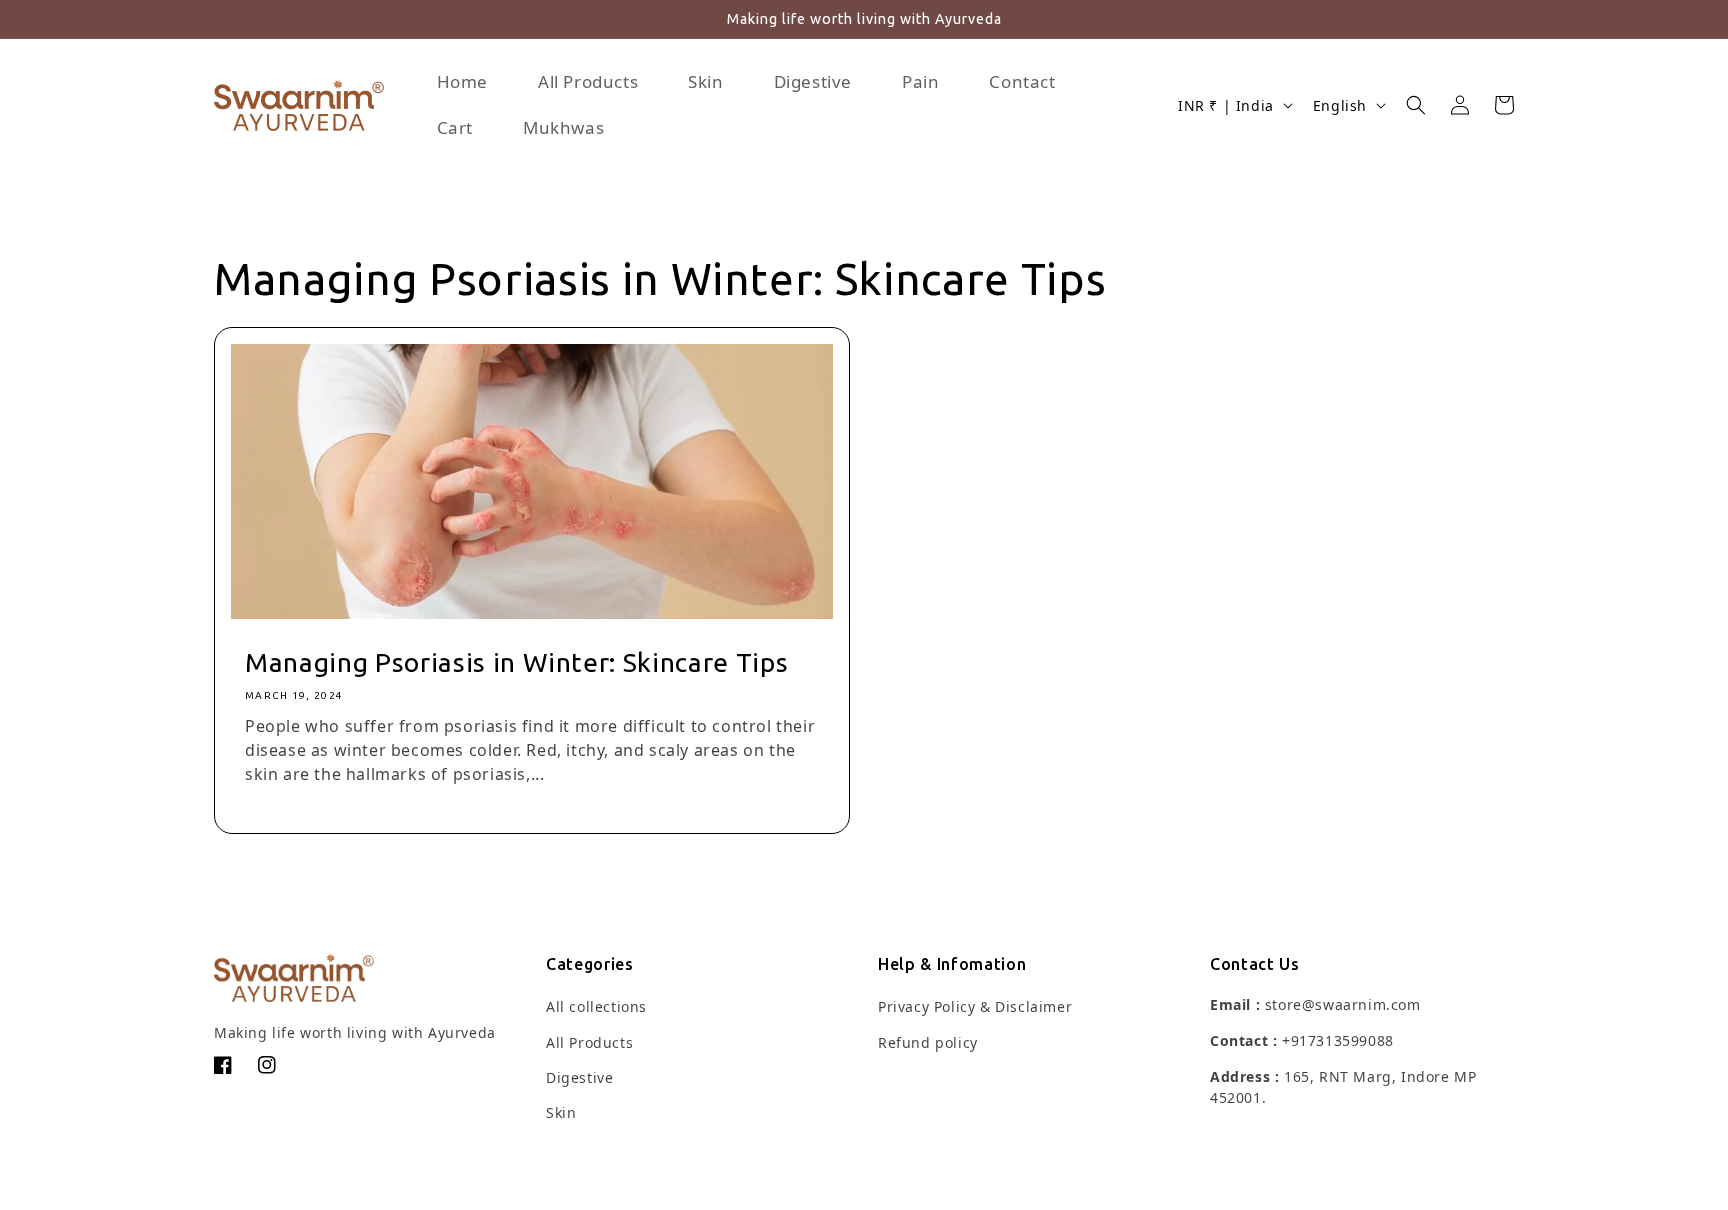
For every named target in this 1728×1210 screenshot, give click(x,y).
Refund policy (928, 1042)
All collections (596, 1006)
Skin (561, 1112)
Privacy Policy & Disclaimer (975, 1006)
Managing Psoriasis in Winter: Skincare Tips (516, 662)
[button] (1416, 105)
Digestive (579, 1077)
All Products (589, 1042)
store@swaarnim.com (1343, 1004)
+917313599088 (1338, 1040)
